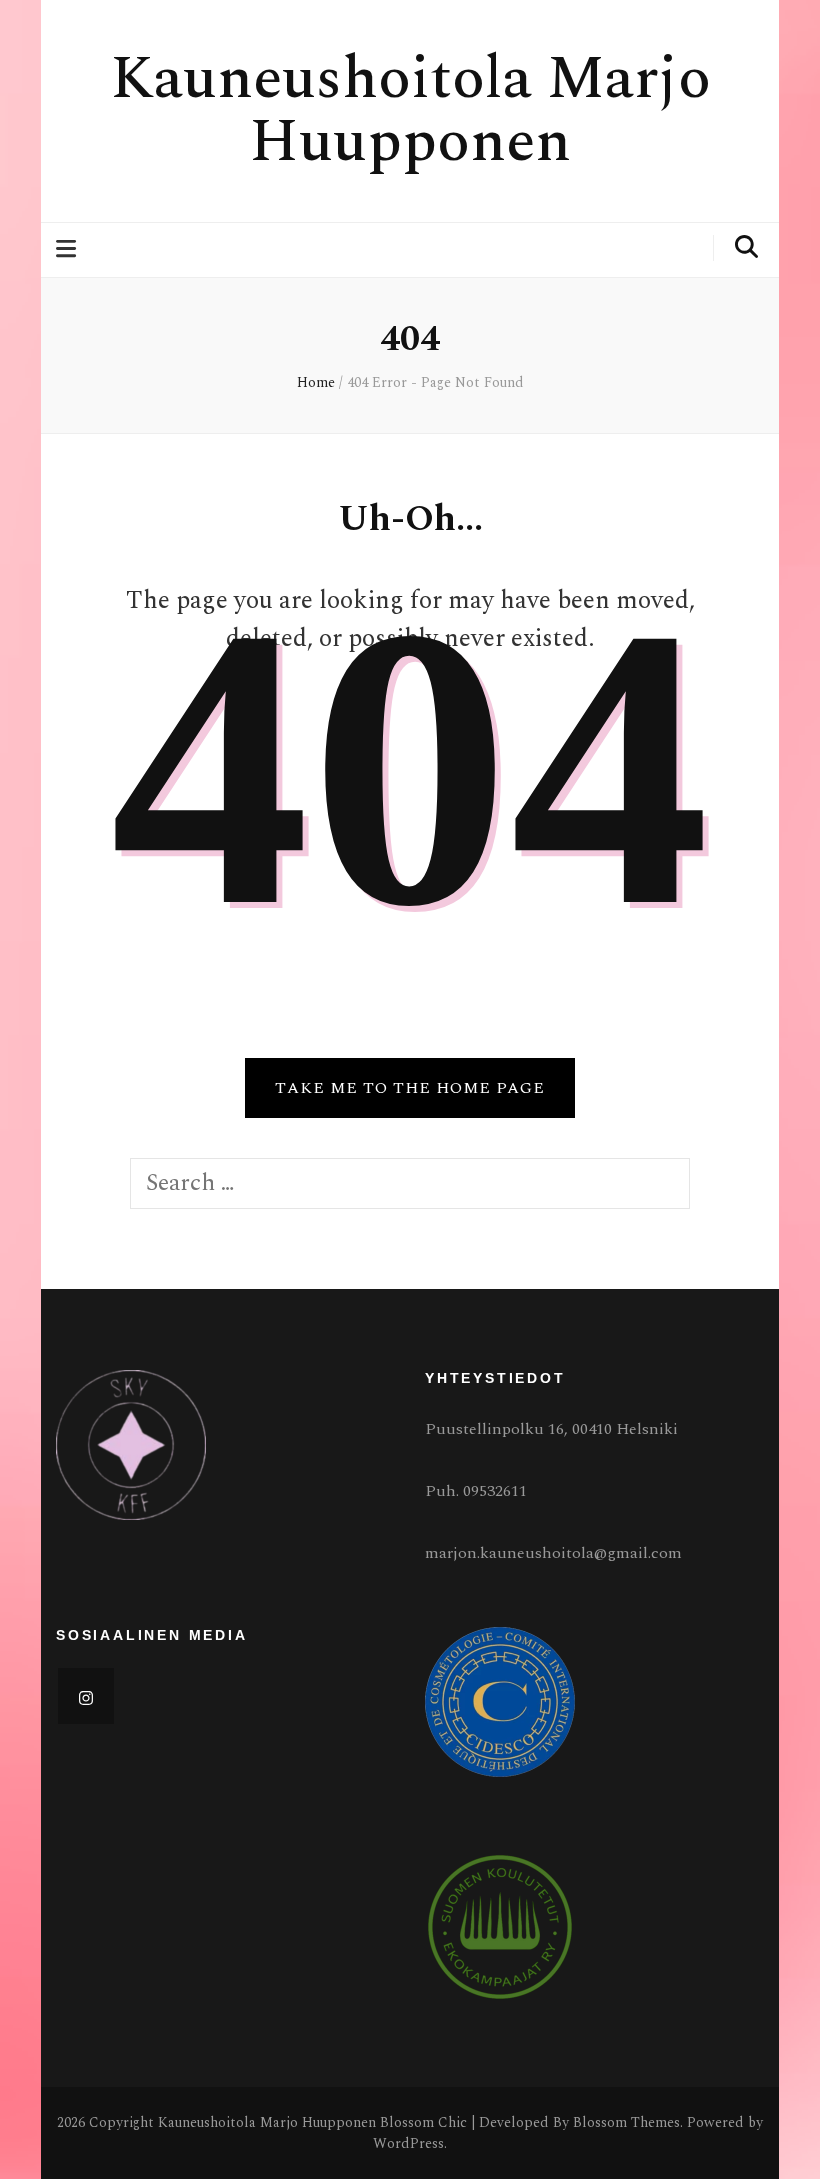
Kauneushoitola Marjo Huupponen (410, 110)
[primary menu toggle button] (68, 249)
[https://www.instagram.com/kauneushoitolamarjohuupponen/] (86, 1696)
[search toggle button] (746, 247)
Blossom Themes (626, 2122)
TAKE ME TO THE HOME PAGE (410, 1088)
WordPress (408, 2143)
